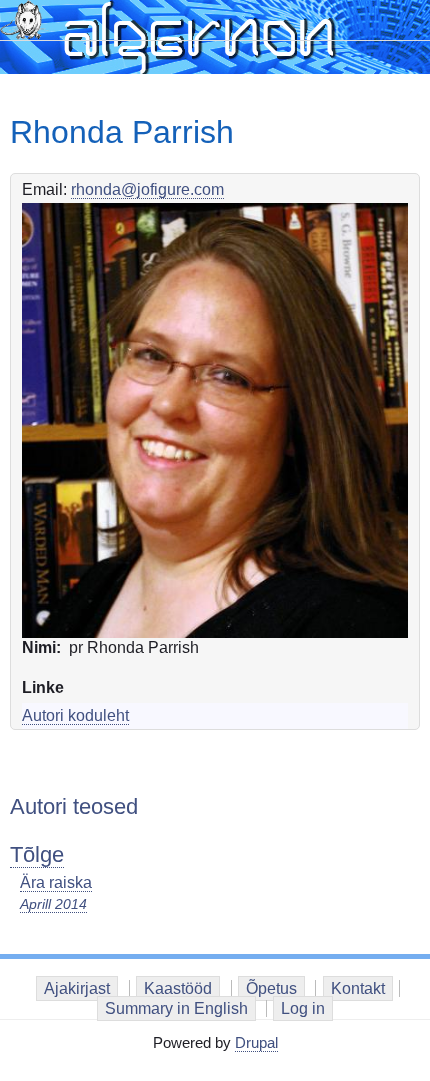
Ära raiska (56, 882)
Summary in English (176, 1008)
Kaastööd (178, 988)
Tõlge (37, 854)
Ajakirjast (77, 988)
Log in (303, 1008)
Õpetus (271, 988)
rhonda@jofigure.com (147, 189)
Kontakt (358, 988)
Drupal (256, 1042)
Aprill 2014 (53, 904)
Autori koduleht (75, 715)
